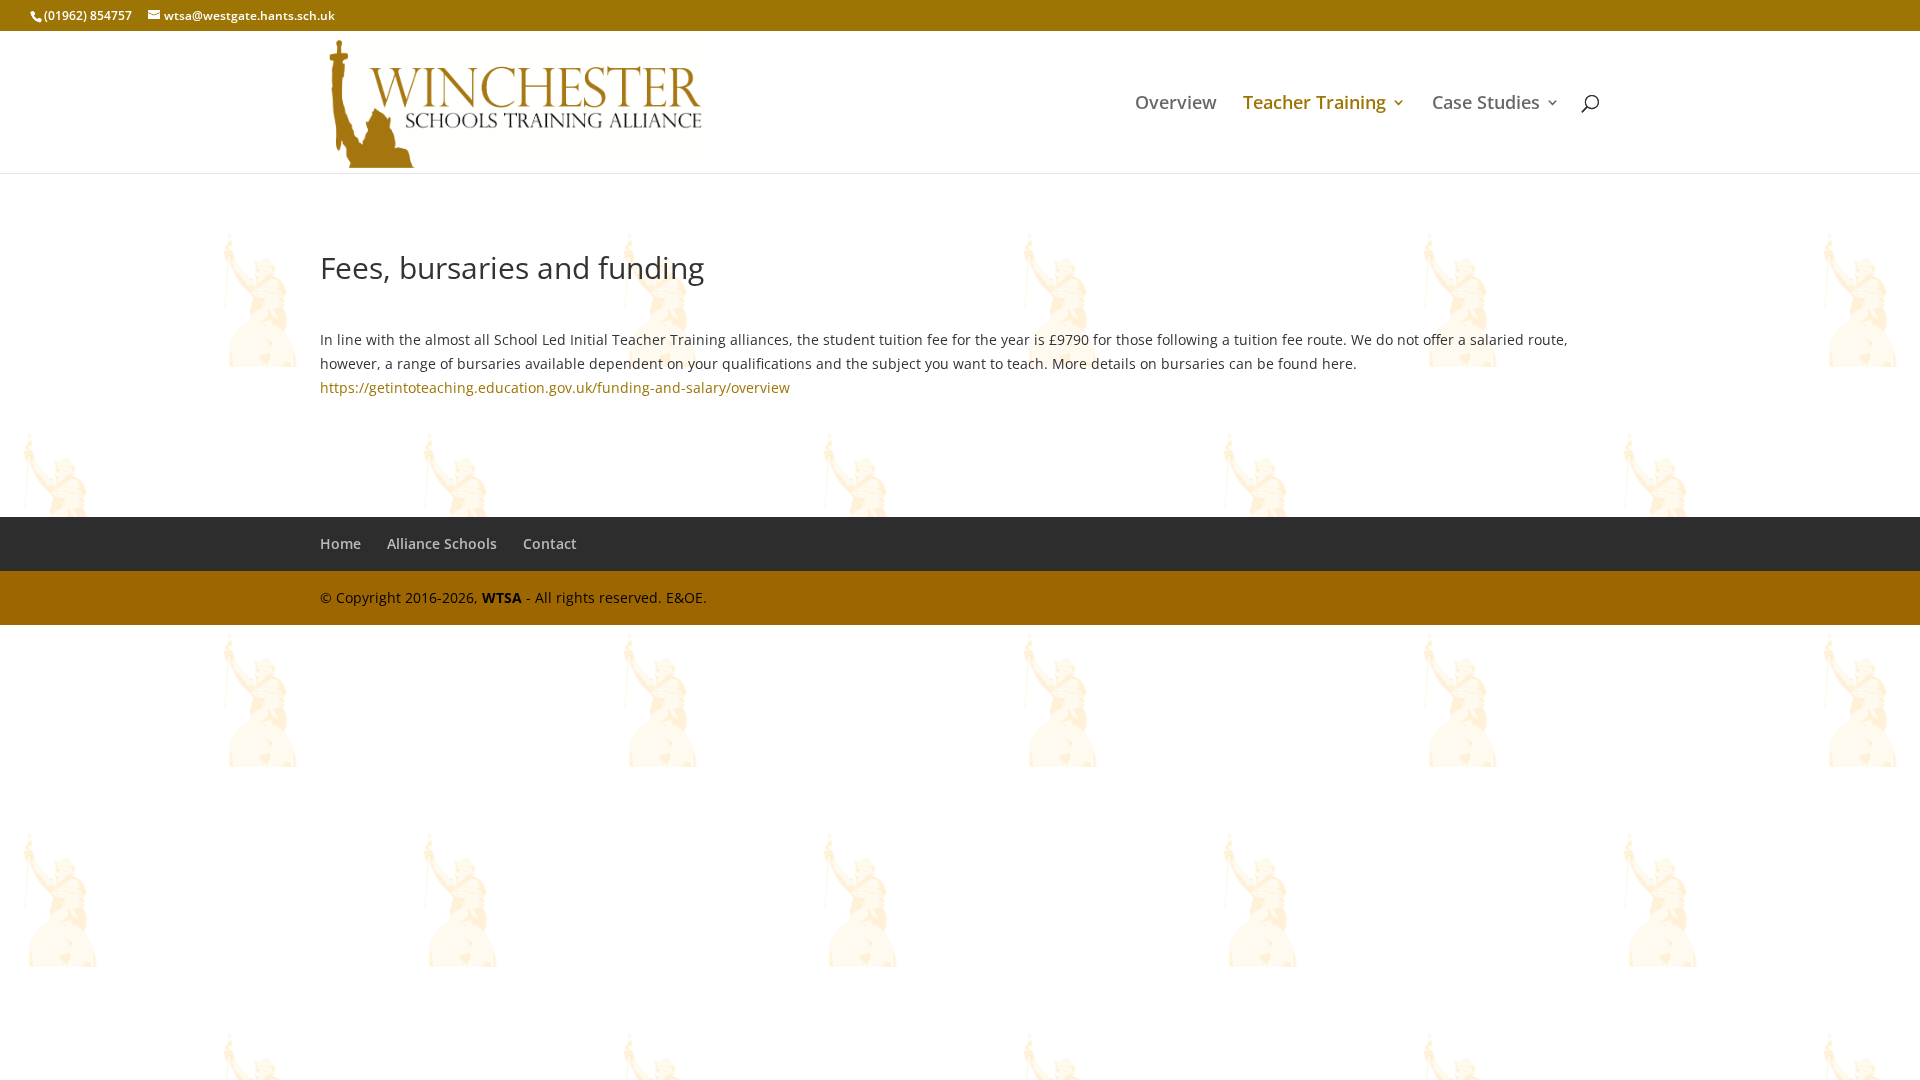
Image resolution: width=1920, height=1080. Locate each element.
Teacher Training (1314, 104)
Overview (1176, 104)
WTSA (502, 597)
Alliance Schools (442, 543)
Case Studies (1486, 104)
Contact (550, 543)
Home (340, 543)
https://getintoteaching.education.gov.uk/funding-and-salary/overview (555, 387)
